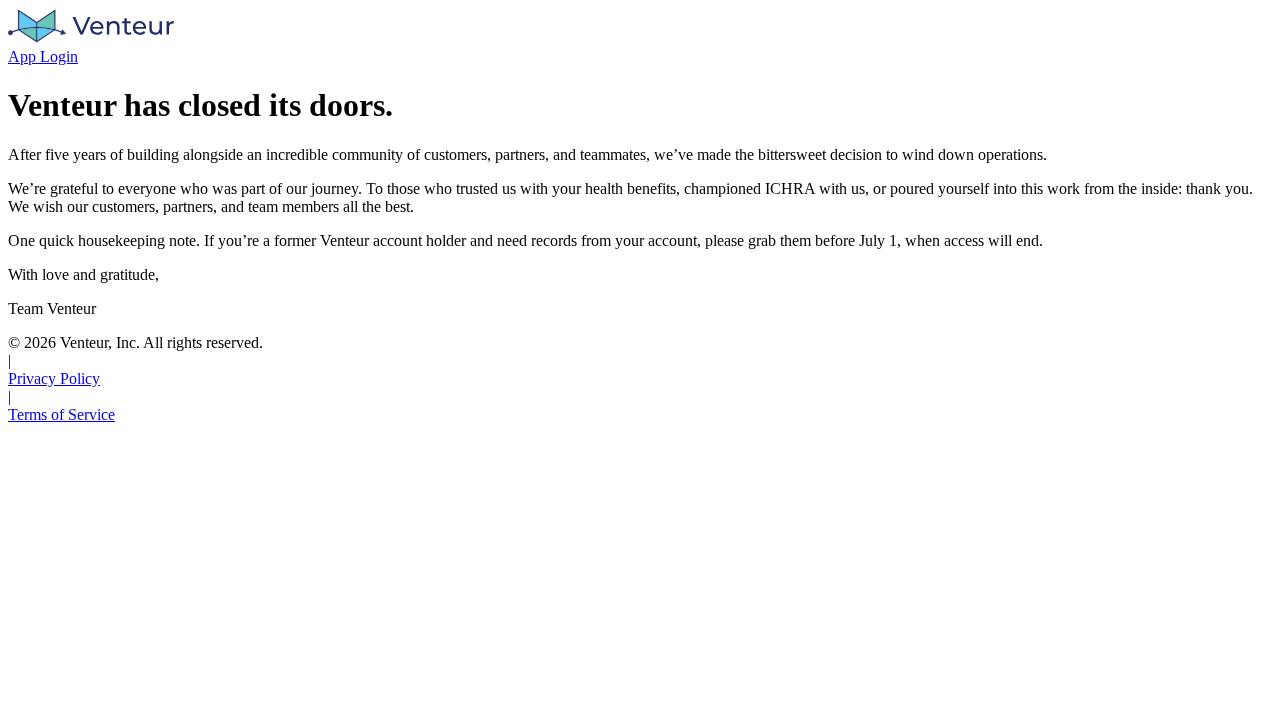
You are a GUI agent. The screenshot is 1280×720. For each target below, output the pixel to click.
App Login (43, 56)
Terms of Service (61, 414)
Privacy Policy (54, 378)
